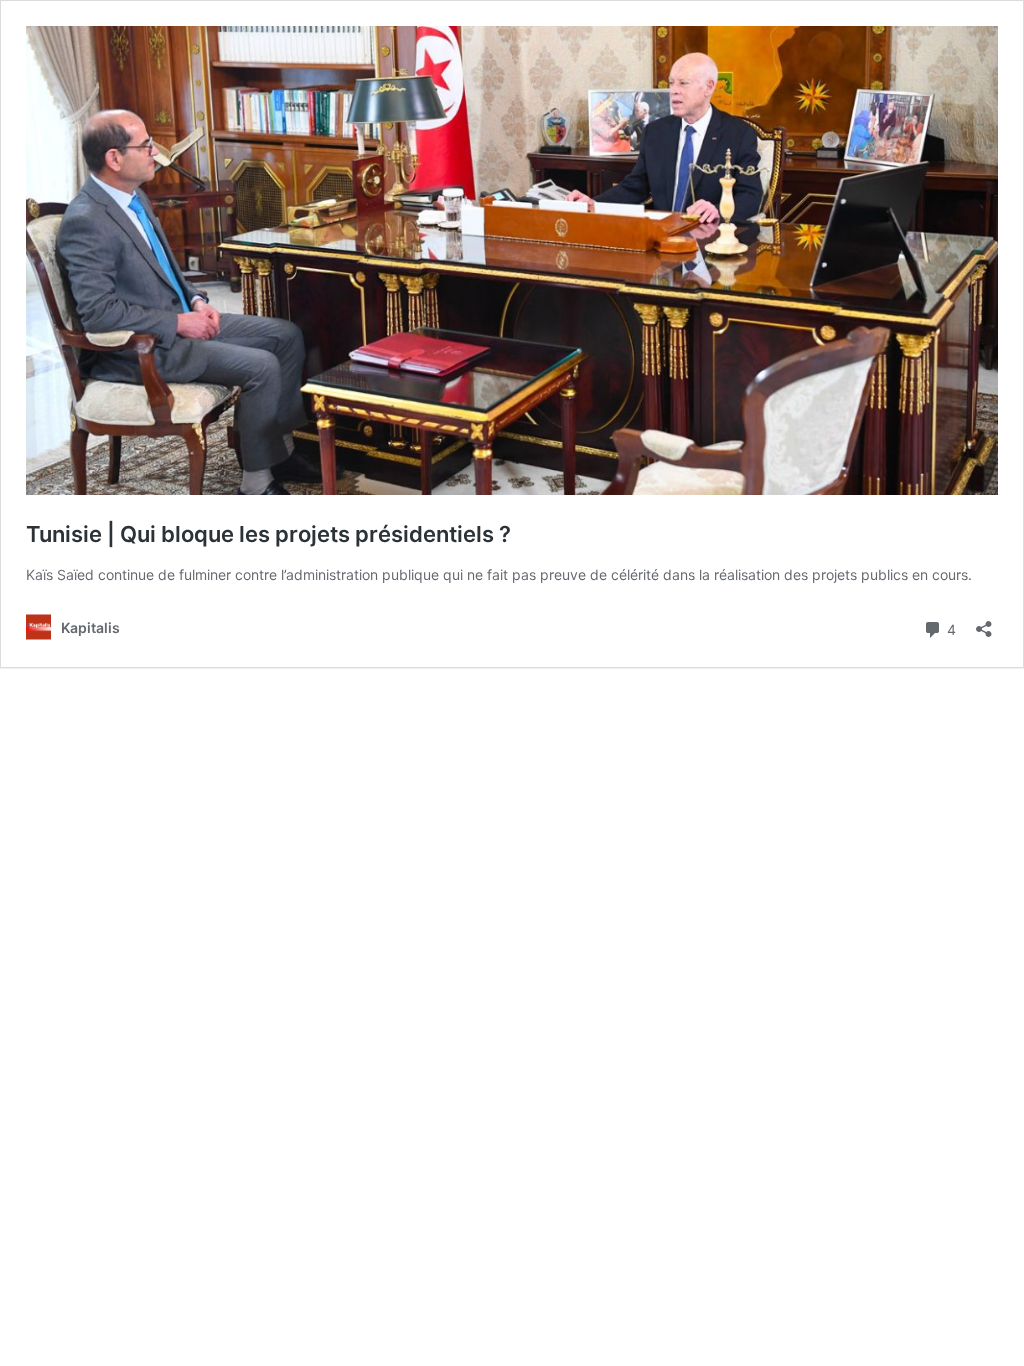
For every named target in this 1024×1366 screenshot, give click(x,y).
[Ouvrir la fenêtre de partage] (984, 622)
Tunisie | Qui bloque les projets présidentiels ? (273, 534)
